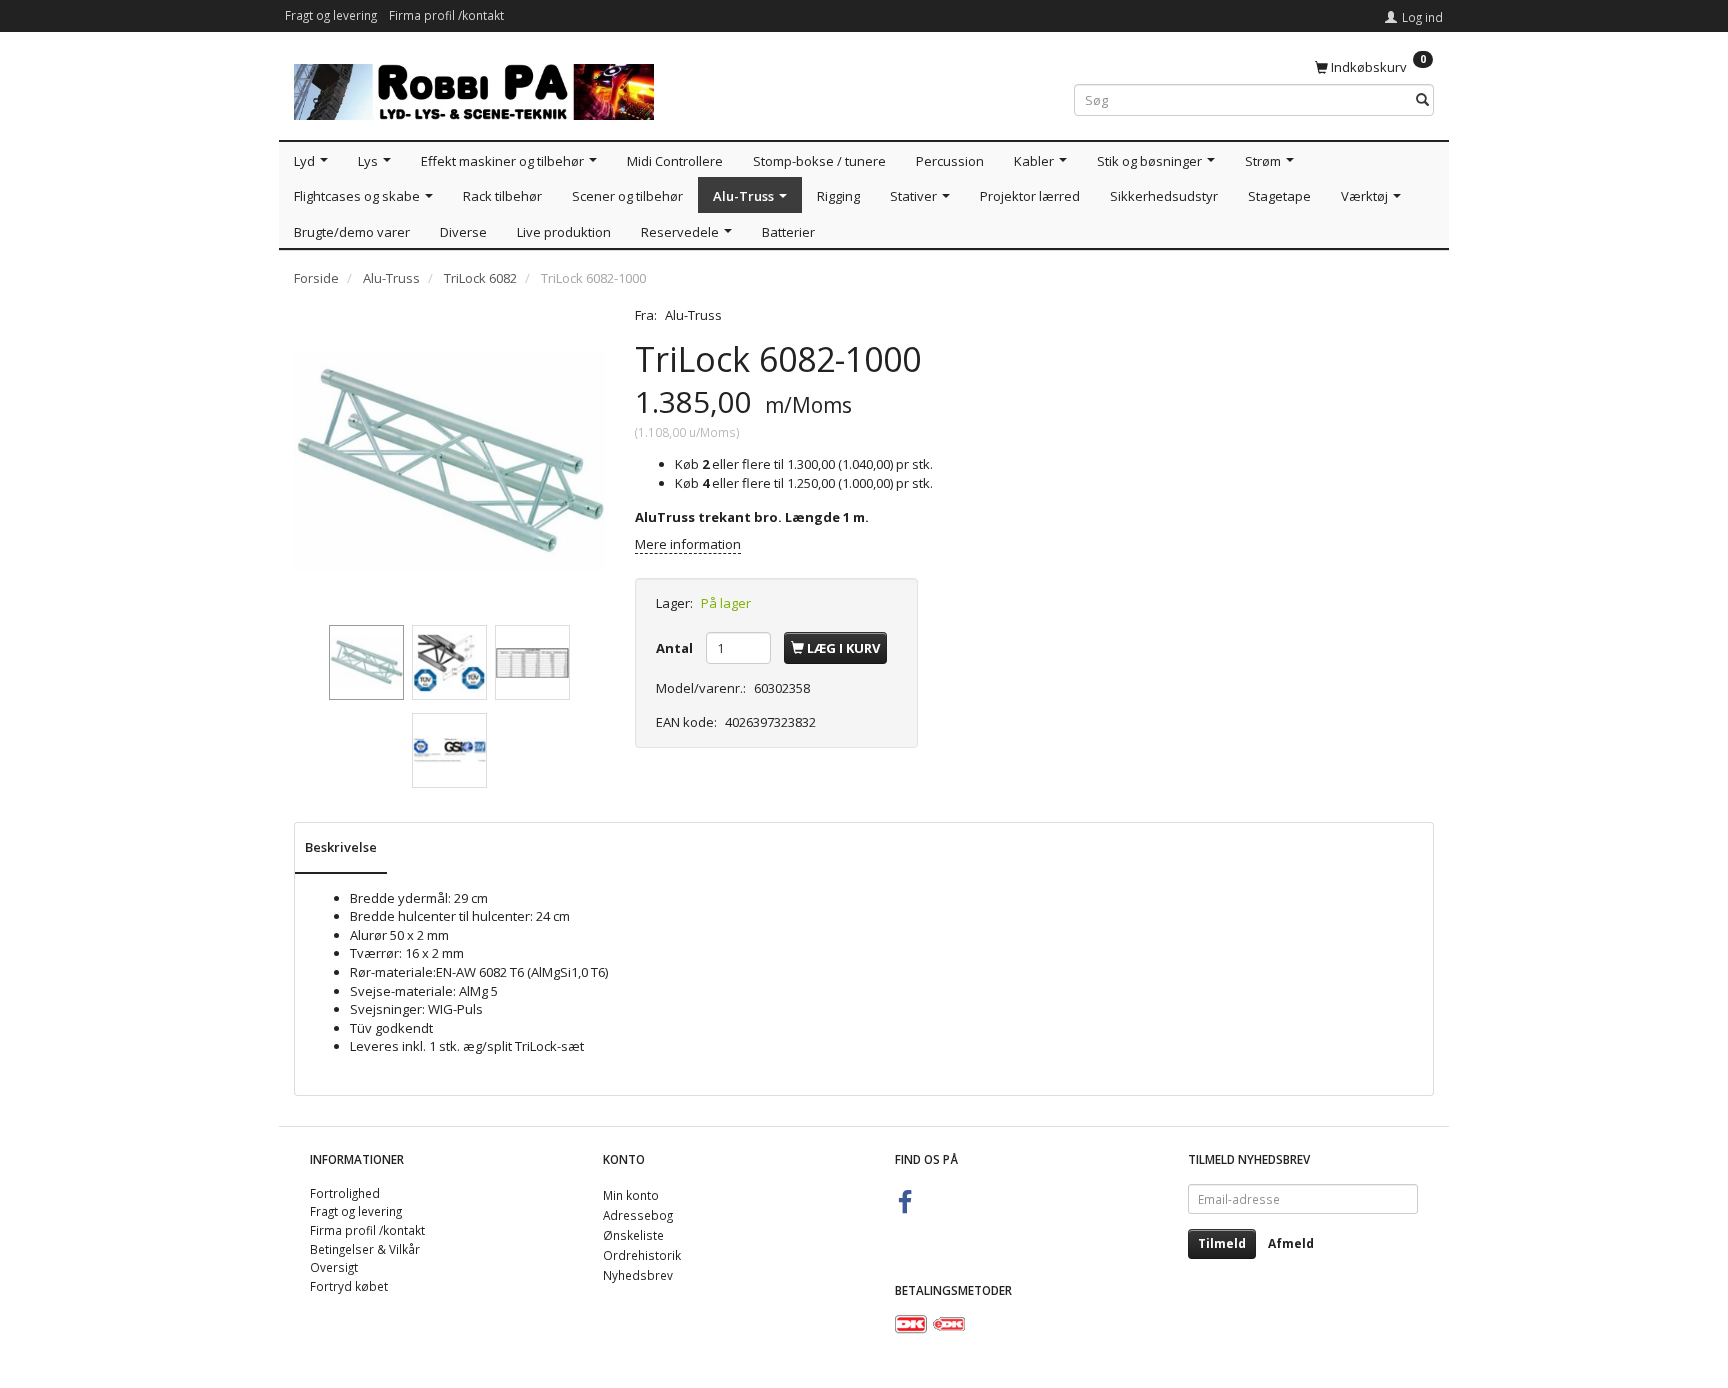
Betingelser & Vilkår (365, 1249)
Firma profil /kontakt (446, 15)
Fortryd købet (349, 1286)
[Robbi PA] (474, 87)
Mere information (688, 544)
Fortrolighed (345, 1193)
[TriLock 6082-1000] (449, 461)
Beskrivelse (341, 847)
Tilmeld (1222, 1243)
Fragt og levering (331, 15)
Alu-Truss (693, 315)
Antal (676, 648)
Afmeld (1291, 1243)
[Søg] (1422, 100)
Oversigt (334, 1267)
